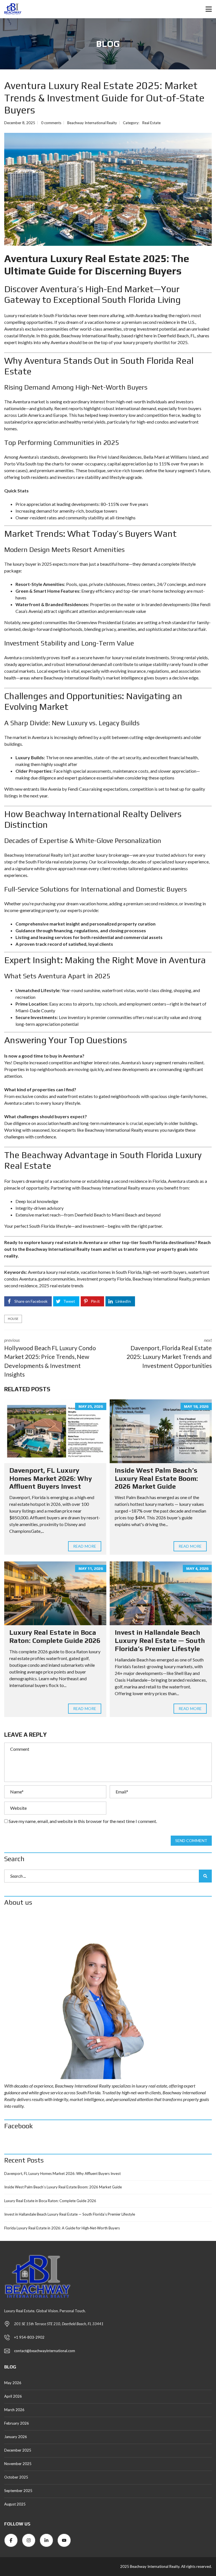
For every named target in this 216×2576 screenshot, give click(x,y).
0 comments (51, 123)
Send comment (191, 1841)
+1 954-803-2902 (29, 2337)
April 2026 (13, 2396)
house (13, 1319)
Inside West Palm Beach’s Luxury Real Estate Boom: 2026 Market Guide (156, 1478)
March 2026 (14, 2410)
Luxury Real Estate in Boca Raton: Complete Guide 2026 (55, 1636)
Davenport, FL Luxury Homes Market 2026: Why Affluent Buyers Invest (51, 1478)
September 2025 (18, 2491)
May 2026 (13, 2383)
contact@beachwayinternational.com (45, 2351)
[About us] (108, 1996)
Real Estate (151, 123)
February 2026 (17, 2423)
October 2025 (16, 2477)
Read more (85, 1546)
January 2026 (16, 2437)
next (169, 1353)
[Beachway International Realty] (11, 9)
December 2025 (18, 2450)
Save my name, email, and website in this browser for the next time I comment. (83, 1821)
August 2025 (15, 2504)
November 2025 (18, 2464)
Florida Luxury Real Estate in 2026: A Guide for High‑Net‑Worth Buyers (62, 2228)
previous (50, 1358)
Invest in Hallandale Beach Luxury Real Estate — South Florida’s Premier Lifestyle (160, 1641)
